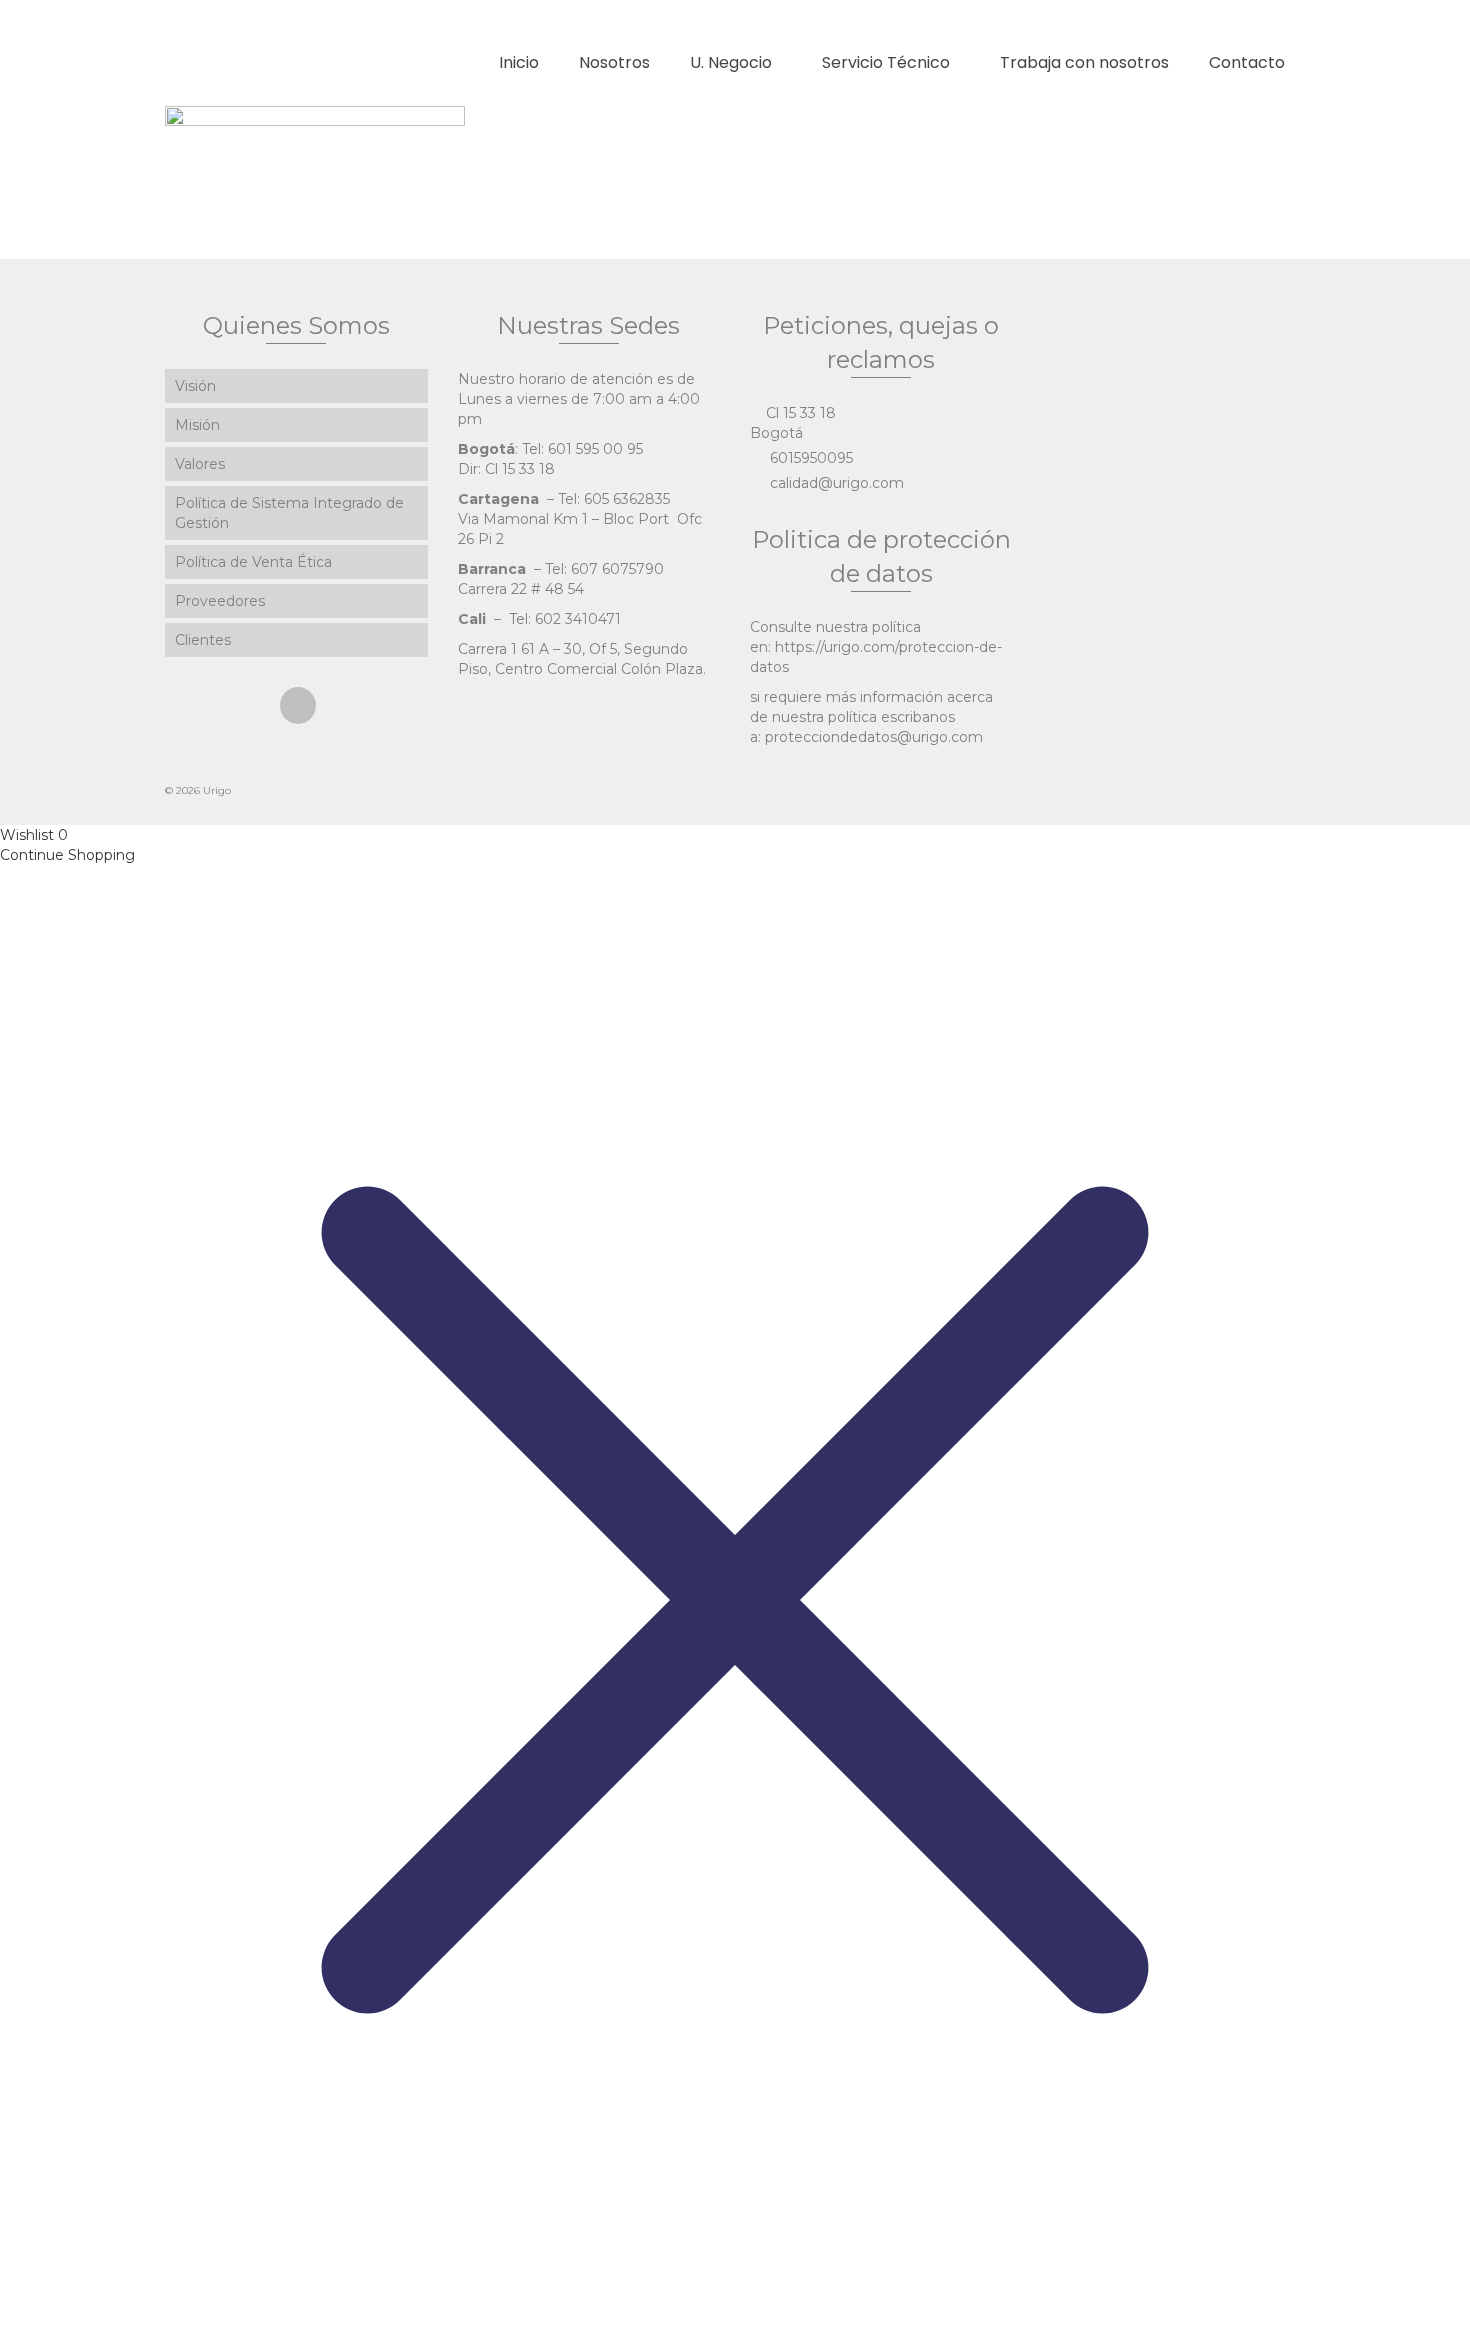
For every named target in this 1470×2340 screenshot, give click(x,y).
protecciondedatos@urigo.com (874, 737)
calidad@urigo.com (835, 483)
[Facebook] (298, 705)
